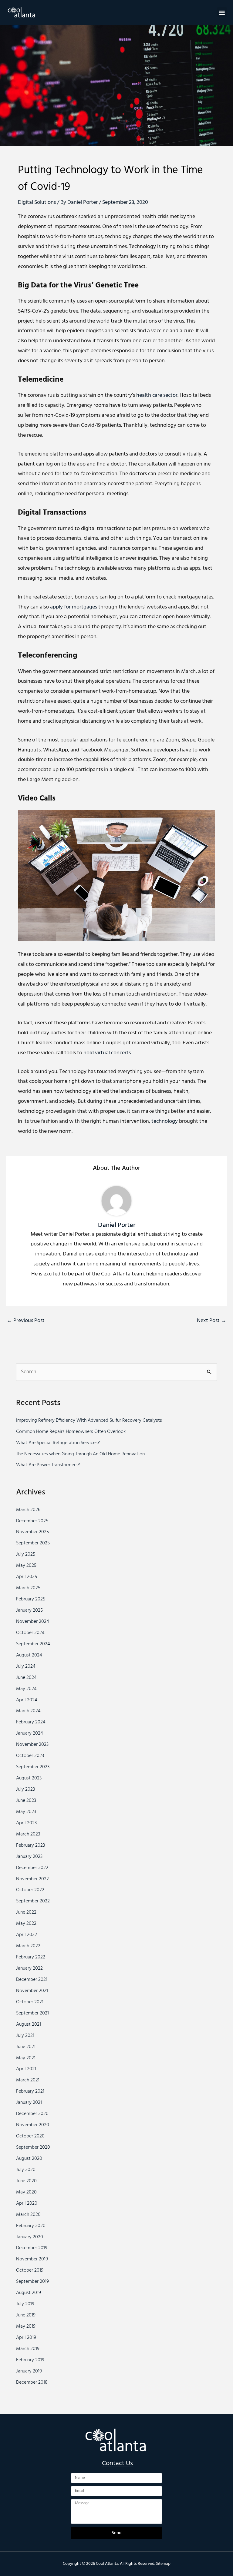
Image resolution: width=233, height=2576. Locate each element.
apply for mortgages (74, 607)
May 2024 (26, 1689)
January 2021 (29, 2103)
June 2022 (26, 1912)
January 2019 (29, 2371)
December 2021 (32, 1980)
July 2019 (25, 2304)
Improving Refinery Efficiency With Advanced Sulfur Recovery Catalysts (89, 1421)
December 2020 (32, 2114)
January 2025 (29, 1610)
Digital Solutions (37, 202)
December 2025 (32, 1521)
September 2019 (32, 2282)
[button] (222, 12)
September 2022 (33, 1901)
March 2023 (28, 1834)
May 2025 (26, 1566)
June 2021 (26, 2047)
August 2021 (29, 2024)
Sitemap (163, 2564)
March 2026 (28, 1510)
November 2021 (32, 1991)
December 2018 (32, 2382)
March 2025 (28, 1588)
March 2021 (28, 2080)
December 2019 (32, 2248)
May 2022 (26, 1924)
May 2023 (26, 1812)
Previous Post (26, 1321)
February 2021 (30, 2091)
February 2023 (30, 1845)
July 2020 (26, 2170)
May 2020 (26, 2192)
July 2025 (26, 1554)
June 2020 (26, 2181)
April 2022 (27, 1935)
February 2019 (30, 2360)
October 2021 (30, 2002)
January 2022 (29, 1968)
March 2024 (28, 1711)
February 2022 (31, 1957)
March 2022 (28, 1946)
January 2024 (30, 1733)
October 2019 (30, 2270)
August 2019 (29, 2293)
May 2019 (26, 2326)
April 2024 (27, 1700)
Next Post (212, 1321)
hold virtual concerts (107, 1053)
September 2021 (32, 2013)
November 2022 (32, 1879)
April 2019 (26, 2338)
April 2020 (27, 2203)
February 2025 (31, 1599)
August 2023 (29, 1778)
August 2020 (29, 2159)
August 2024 (29, 1655)
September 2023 (33, 1767)
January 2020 (30, 2237)
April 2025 (27, 1577)
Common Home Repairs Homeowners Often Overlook (71, 1432)
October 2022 (30, 1890)
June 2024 (26, 1678)
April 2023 (26, 1823)
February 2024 (31, 1722)
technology (165, 1121)
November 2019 (32, 2259)
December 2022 (32, 1868)
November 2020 (33, 2125)
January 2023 (29, 1857)
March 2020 (28, 2215)
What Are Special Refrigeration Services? (58, 1443)
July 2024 (26, 1666)
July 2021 (25, 2036)
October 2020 (30, 2136)
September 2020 (33, 2147)
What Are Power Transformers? (48, 1465)
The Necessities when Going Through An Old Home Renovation (80, 1454)
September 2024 (33, 1644)
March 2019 (28, 2349)
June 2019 (26, 2315)
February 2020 (31, 2226)
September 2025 (33, 1543)
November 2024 (33, 1622)
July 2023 (25, 1789)
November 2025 (32, 1532)
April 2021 (26, 2069)
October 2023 (30, 1756)
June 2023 (26, 1801)
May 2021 (26, 2058)
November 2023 (32, 1745)
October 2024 (30, 1633)
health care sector (157, 395)
